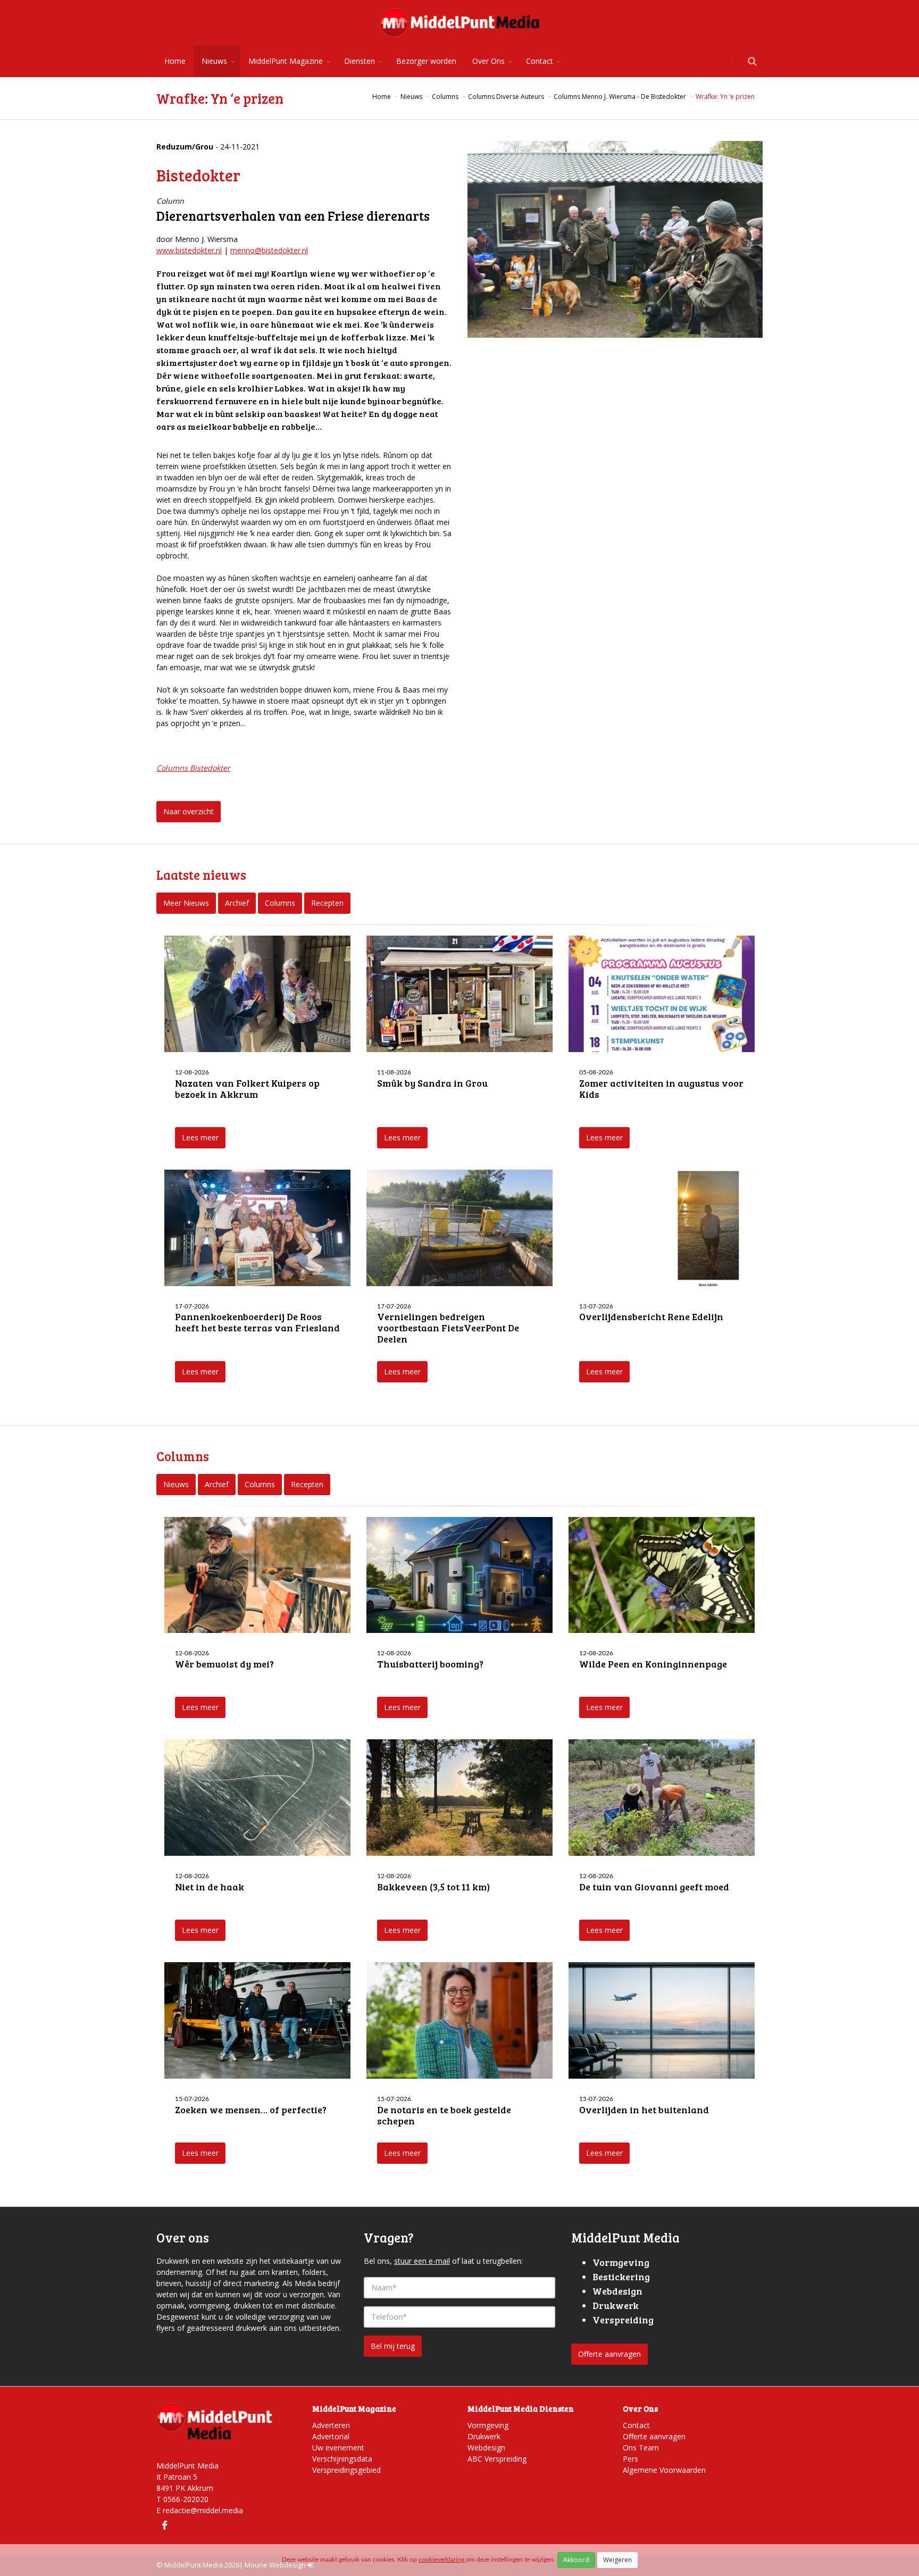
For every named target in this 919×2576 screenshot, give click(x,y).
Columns (280, 903)
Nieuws (214, 61)
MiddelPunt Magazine (286, 61)
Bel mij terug (393, 2346)
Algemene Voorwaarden (664, 2470)
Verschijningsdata (342, 2459)
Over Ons (488, 61)
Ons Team (641, 2448)
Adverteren (331, 2425)
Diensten (360, 61)
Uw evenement (338, 2448)
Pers (630, 2459)
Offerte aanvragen (609, 2354)
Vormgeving (488, 2425)
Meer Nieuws (186, 903)
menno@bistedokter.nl (269, 250)
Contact (540, 61)
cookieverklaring (442, 2560)
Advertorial (331, 2436)
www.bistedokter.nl (189, 250)
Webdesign (486, 2448)
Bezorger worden (426, 61)
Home (175, 61)
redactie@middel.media (203, 2510)
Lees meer (200, 1137)
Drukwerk (484, 2436)
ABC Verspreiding (497, 2459)
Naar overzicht (189, 811)
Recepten (327, 903)
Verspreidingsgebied (346, 2470)
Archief (237, 903)
